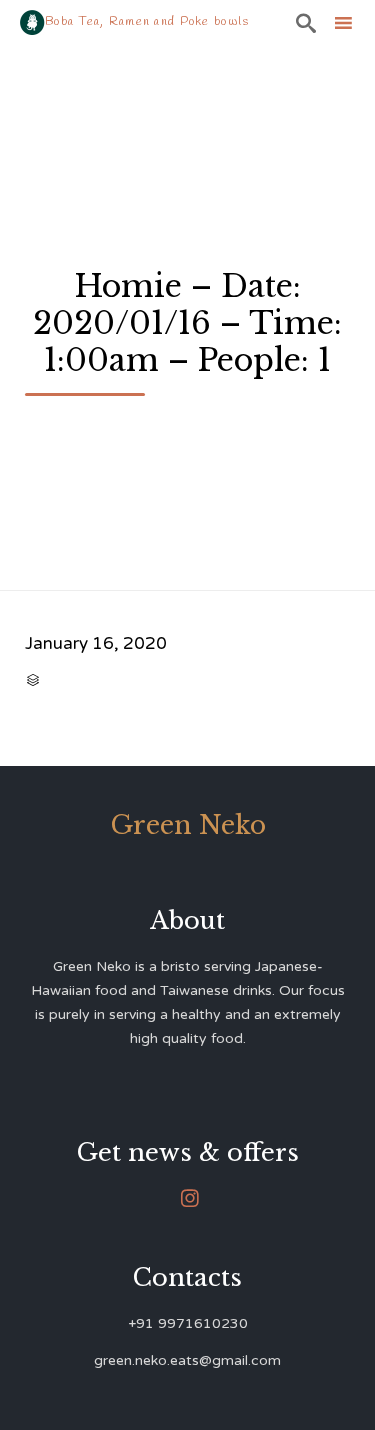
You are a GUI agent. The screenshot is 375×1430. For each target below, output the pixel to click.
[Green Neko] (32, 22)
